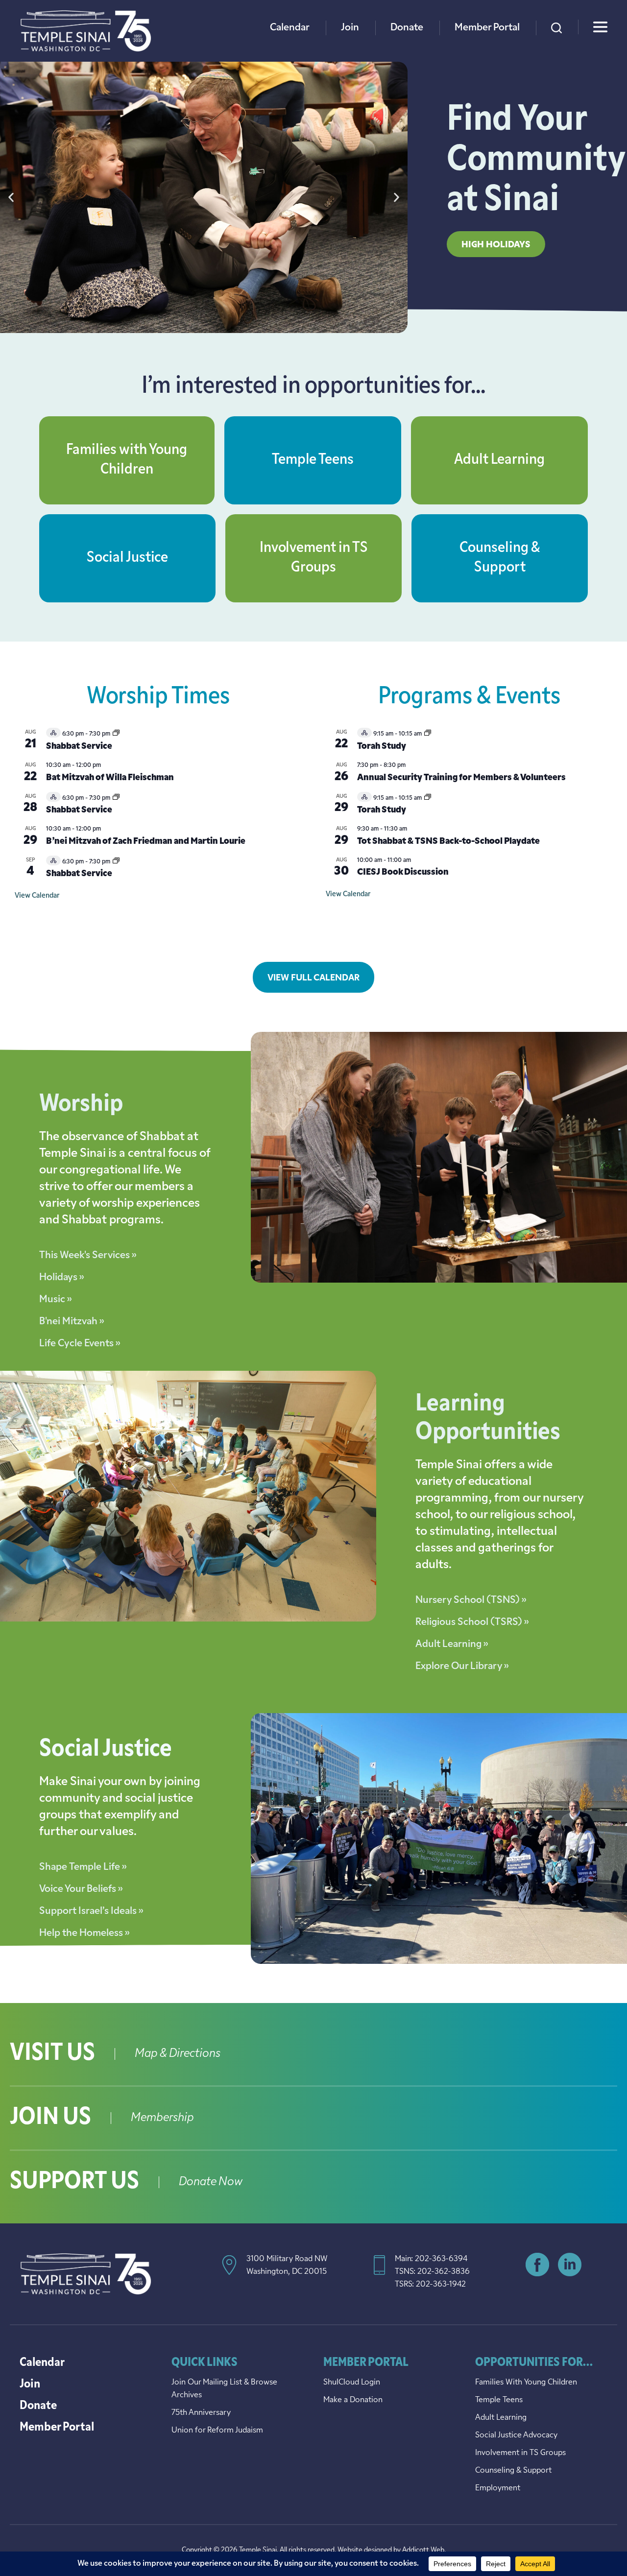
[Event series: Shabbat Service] (116, 734)
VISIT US (52, 2054)
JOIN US (50, 2118)
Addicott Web (423, 2550)
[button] (11, 198)
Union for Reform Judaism (217, 2431)
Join (350, 28)
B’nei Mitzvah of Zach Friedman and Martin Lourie (146, 842)
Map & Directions (178, 2054)
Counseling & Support (513, 2471)
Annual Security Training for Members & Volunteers (461, 778)
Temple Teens (313, 460)
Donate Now (211, 2182)
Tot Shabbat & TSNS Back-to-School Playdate (448, 842)
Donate (407, 28)
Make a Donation (353, 2400)
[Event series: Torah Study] (428, 734)
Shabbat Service (79, 747)
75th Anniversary (201, 2413)
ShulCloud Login (352, 2383)
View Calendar (37, 896)
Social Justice (127, 558)
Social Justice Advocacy (516, 2435)
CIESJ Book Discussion (403, 873)
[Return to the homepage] (86, 31)
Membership (162, 2118)
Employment (498, 2488)
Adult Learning (499, 460)
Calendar (290, 28)
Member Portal (487, 28)
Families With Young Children (526, 2383)
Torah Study (382, 747)
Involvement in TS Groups (520, 2453)
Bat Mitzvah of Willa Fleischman (110, 778)
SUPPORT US (74, 2182)
